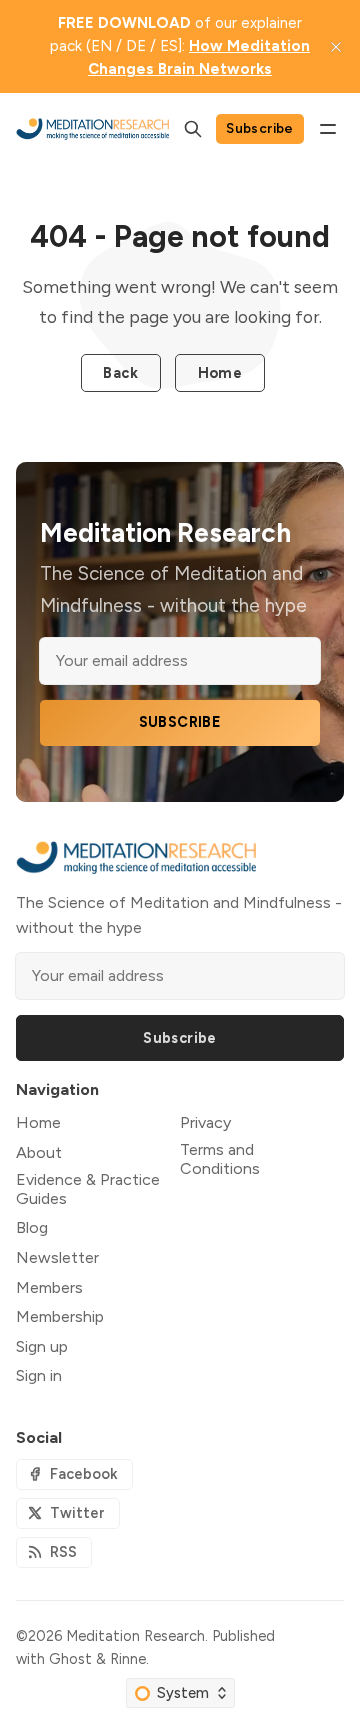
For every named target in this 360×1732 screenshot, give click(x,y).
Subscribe (260, 128)
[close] (336, 47)
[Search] (193, 129)
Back (120, 373)
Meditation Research (135, 1636)
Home (220, 373)
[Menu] (328, 129)
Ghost (70, 1659)
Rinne (128, 1659)
